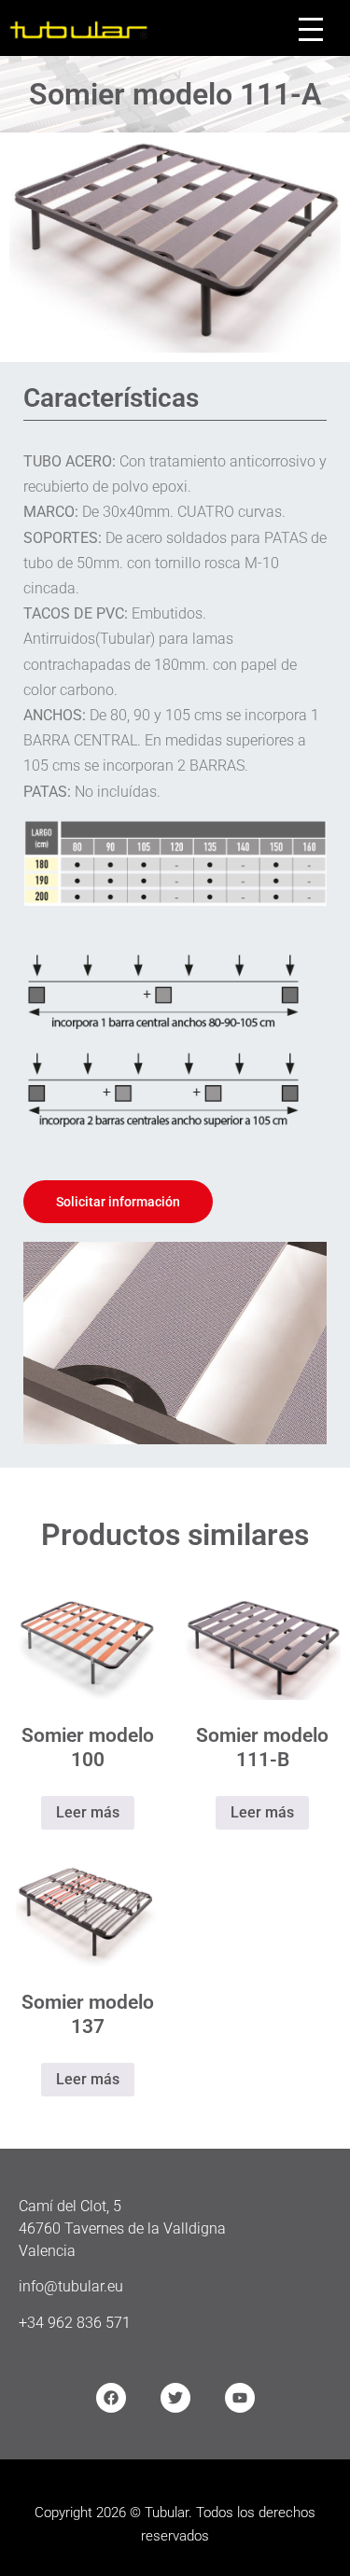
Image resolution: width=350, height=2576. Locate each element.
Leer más (88, 1812)
